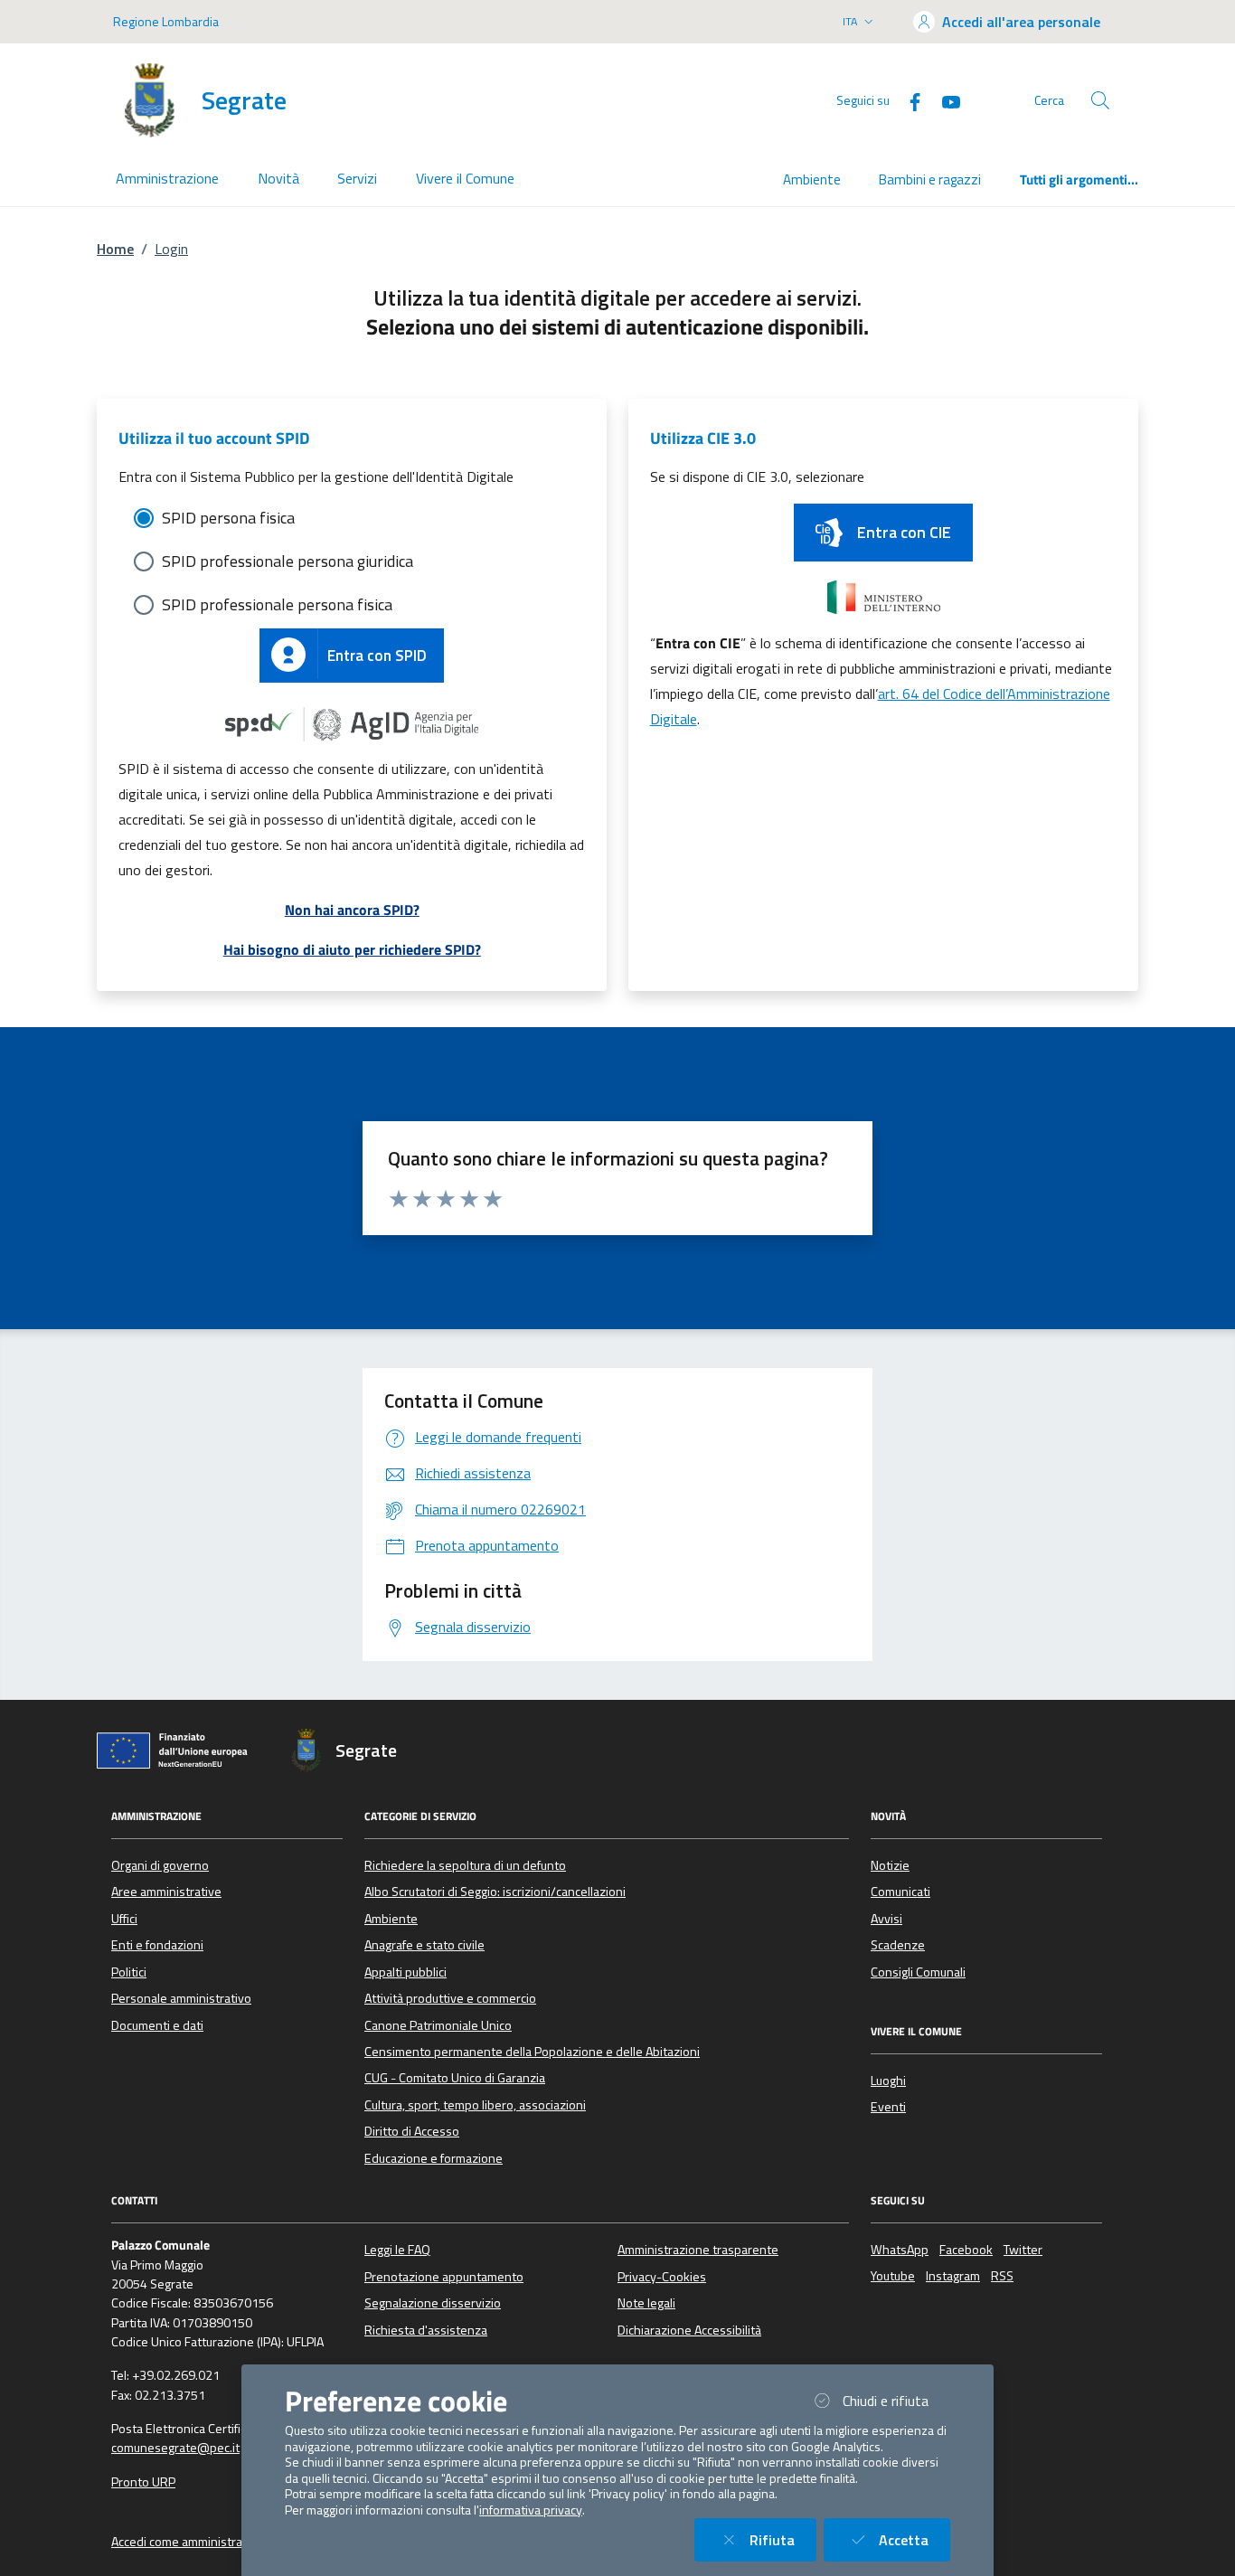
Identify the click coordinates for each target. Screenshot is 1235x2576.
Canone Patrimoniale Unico (438, 2025)
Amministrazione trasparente (698, 2250)
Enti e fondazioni (157, 1945)
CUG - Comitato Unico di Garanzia (455, 2078)
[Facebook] (908, 100)
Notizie (890, 1865)
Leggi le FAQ (397, 2250)
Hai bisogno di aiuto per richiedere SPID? (352, 949)
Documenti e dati (157, 2025)
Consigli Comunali (918, 1972)
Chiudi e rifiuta (896, 2400)
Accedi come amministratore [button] (189, 2542)
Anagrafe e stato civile (424, 1945)
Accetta (914, 2539)
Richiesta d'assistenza (426, 2330)
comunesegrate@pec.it (175, 2448)
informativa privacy (531, 2510)
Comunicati (900, 1892)
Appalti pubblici (405, 1972)
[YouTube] (944, 100)
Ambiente (812, 179)
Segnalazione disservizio (433, 2303)
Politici (129, 1972)
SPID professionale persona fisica (277, 604)
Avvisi (886, 1919)
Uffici (124, 1919)
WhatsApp (900, 2250)
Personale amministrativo (181, 1998)
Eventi (888, 2107)
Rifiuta (783, 2539)
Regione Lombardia (166, 21)
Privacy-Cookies (662, 2277)
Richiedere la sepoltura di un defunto (465, 1865)
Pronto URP (143, 2482)
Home (115, 249)
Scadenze (898, 1945)
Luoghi (888, 2081)
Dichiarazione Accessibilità (689, 2330)
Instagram (953, 2276)
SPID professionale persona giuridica (288, 561)
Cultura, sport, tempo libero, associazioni (475, 2105)
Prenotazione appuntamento (444, 2277)
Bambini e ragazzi (930, 179)
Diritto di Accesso (412, 2131)
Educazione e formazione (434, 2158)
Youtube (893, 2276)
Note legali (646, 2303)
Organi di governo (160, 1865)
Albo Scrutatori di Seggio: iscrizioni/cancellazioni (495, 1892)
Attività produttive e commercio (450, 1998)
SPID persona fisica (228, 518)
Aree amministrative (166, 1892)
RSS (1002, 2276)
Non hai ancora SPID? (352, 910)
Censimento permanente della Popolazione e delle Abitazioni (532, 2052)
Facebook (966, 2250)
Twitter (1023, 2250)
